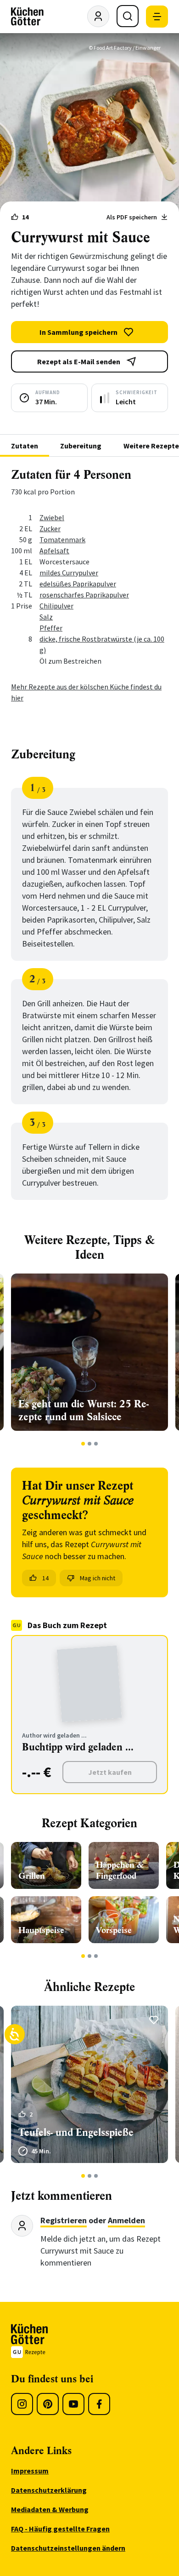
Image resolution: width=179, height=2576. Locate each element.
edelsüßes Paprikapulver (78, 584)
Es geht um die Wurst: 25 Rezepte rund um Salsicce (84, 1410)
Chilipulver (56, 606)
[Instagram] (22, 2404)
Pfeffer (51, 628)
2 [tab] (90, 1444)
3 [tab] (96, 1444)
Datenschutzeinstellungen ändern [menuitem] (68, 2548)
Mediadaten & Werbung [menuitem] (50, 2509)
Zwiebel (52, 517)
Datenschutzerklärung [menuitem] (49, 2490)
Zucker (50, 528)
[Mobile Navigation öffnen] (157, 17)
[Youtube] (73, 2404)
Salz (46, 617)
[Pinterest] (48, 2404)
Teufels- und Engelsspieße (76, 2132)
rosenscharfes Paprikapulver (84, 595)
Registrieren (64, 2220)
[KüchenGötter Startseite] (27, 17)
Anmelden (126, 2220)
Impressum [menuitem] (30, 2471)
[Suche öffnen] (128, 16)
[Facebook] (99, 2404)
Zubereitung (81, 446)
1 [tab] (83, 1444)
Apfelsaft (54, 551)
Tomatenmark (62, 539)
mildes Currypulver (69, 573)
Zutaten (25, 446)
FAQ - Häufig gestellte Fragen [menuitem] (60, 2529)
